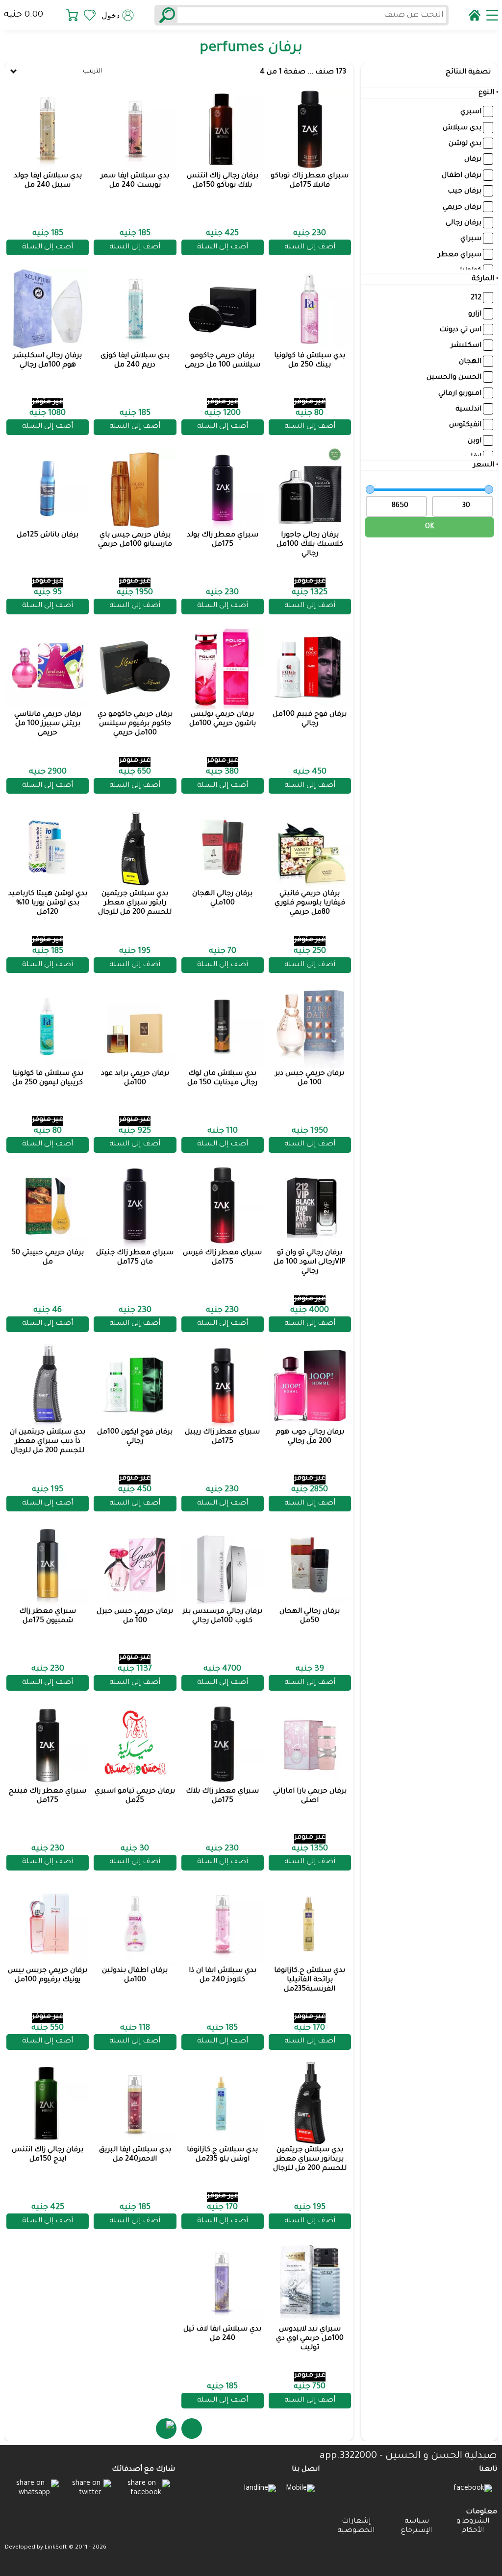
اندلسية (468, 410)
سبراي (471, 239)
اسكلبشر (466, 346)
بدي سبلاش (462, 128)
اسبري (471, 112)
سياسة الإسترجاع (416, 2526)
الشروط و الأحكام (473, 2526)
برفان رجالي (464, 223)
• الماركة (485, 279)
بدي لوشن (465, 144)
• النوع (488, 93)
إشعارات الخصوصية (356, 2526)
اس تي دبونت (460, 330)
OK (430, 527)
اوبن (475, 441)
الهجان (470, 362)
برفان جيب (464, 192)
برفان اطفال (462, 176)
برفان (473, 160)
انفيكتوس (465, 425)
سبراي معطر (460, 255)
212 (476, 298)
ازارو (475, 315)
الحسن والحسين (454, 378)
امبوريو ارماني (460, 393)
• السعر (486, 465)
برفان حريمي (462, 207)
